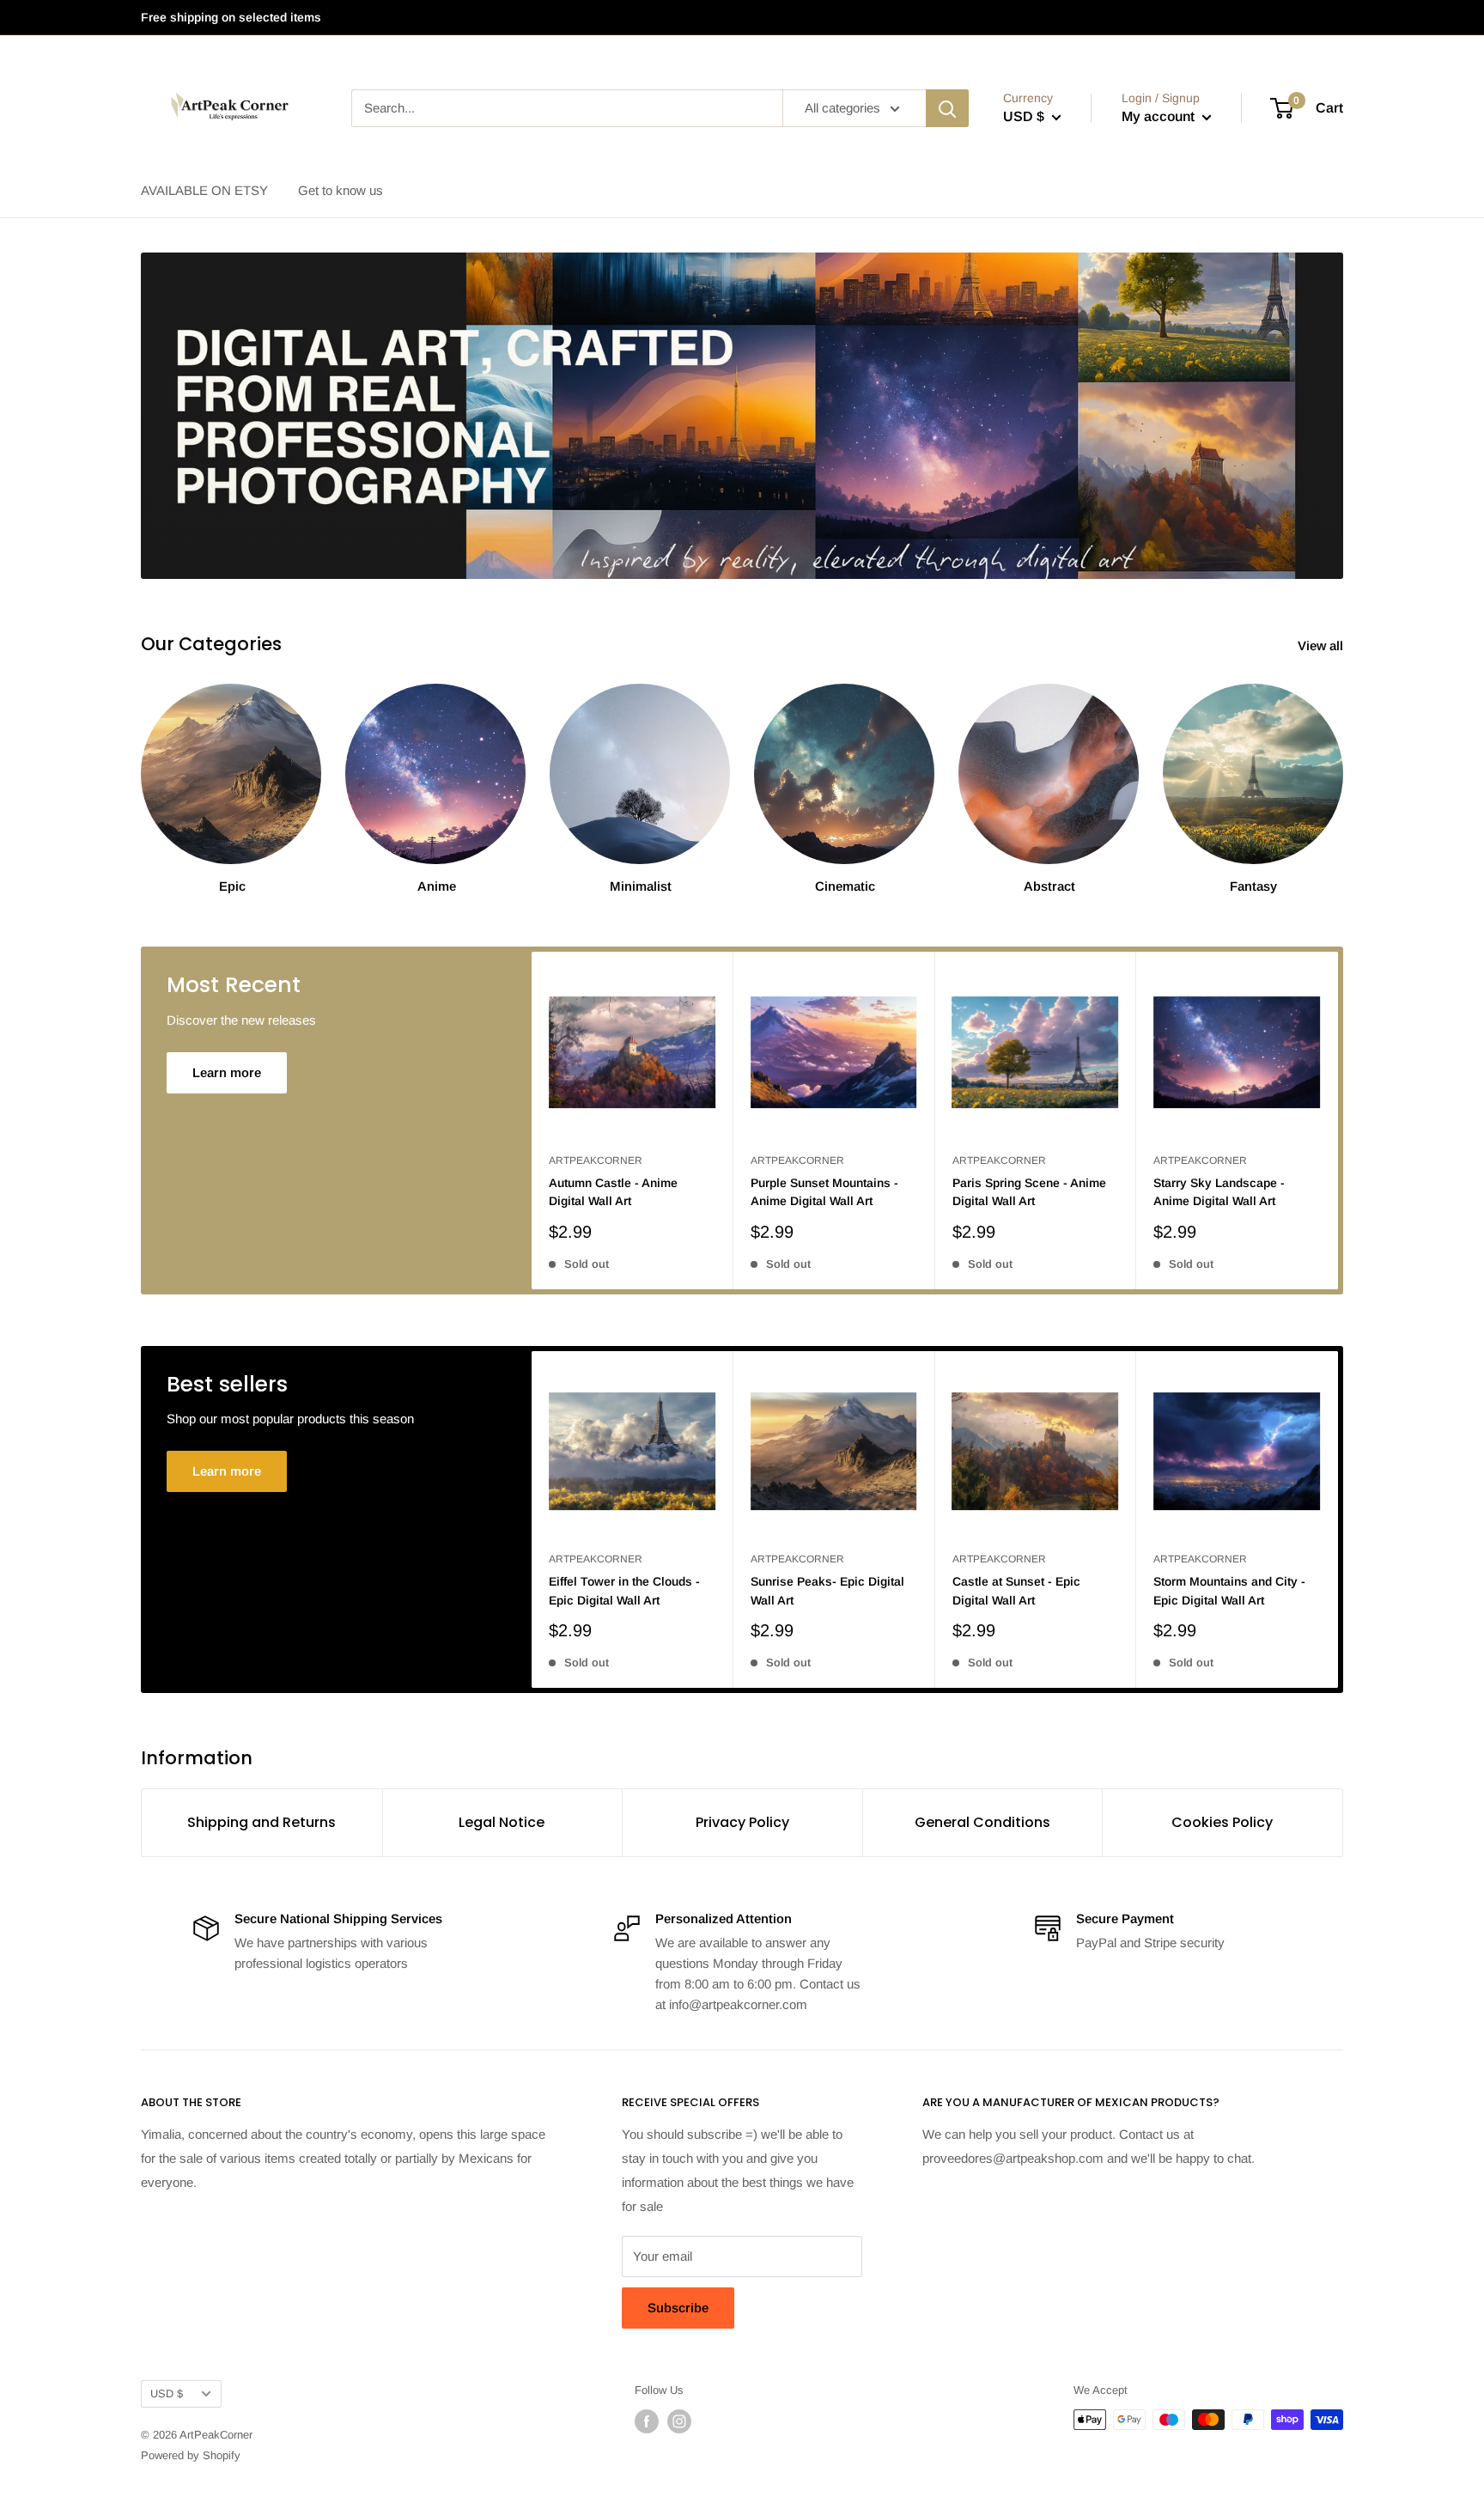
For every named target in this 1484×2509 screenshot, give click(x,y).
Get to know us (341, 190)
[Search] (947, 108)
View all (1322, 646)
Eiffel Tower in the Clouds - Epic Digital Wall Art (624, 1591)
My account (1160, 116)
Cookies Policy (1222, 1822)
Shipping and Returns (262, 1822)
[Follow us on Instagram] (679, 2421)
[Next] (1338, 1121)
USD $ (167, 2393)
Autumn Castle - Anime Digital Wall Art (613, 1192)
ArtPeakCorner (596, 1160)
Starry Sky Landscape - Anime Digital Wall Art (1219, 1192)
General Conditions (982, 1822)
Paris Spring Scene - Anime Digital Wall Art (1029, 1192)
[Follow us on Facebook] (647, 2421)
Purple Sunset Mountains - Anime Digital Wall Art (824, 1192)
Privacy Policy (742, 1822)
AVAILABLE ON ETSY (204, 190)
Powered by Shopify (191, 2455)
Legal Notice (502, 1822)
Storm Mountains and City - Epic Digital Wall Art (1229, 1591)
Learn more (227, 1072)
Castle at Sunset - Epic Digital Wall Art (1016, 1591)
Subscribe (678, 2308)
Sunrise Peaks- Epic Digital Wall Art (827, 1591)
